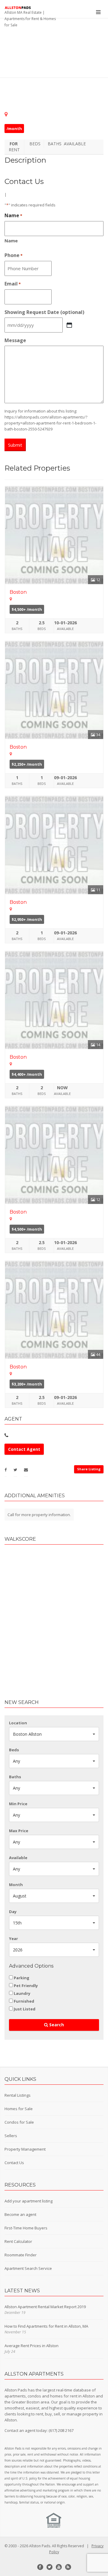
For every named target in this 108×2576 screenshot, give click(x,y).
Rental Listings (18, 2095)
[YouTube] (59, 2567)
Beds (14, 1750)
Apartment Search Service (28, 2268)
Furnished (24, 2001)
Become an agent (20, 2214)
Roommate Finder (21, 2255)
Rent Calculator (18, 2241)
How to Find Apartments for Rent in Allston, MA (46, 2326)
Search (56, 2025)
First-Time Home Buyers (26, 2228)
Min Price (18, 1804)
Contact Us (14, 2163)
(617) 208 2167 (61, 2430)
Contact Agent (24, 1449)
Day (13, 1912)
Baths (15, 1777)
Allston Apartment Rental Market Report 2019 (45, 2307)
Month (16, 1885)
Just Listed (25, 2009)
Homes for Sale (19, 2109)
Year (13, 1939)
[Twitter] (49, 2567)
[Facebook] (40, 2567)
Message (15, 340)
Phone (13, 255)
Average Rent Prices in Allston (31, 2346)
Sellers (11, 2136)
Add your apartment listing (28, 2201)
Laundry (22, 1993)
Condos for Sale (19, 2122)
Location (18, 1723)
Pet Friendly (26, 1986)
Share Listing (89, 1469)
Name (11, 241)
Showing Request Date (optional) (44, 312)
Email (13, 284)
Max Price (19, 1831)
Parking (22, 1978)
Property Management (25, 2149)
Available (18, 1858)
